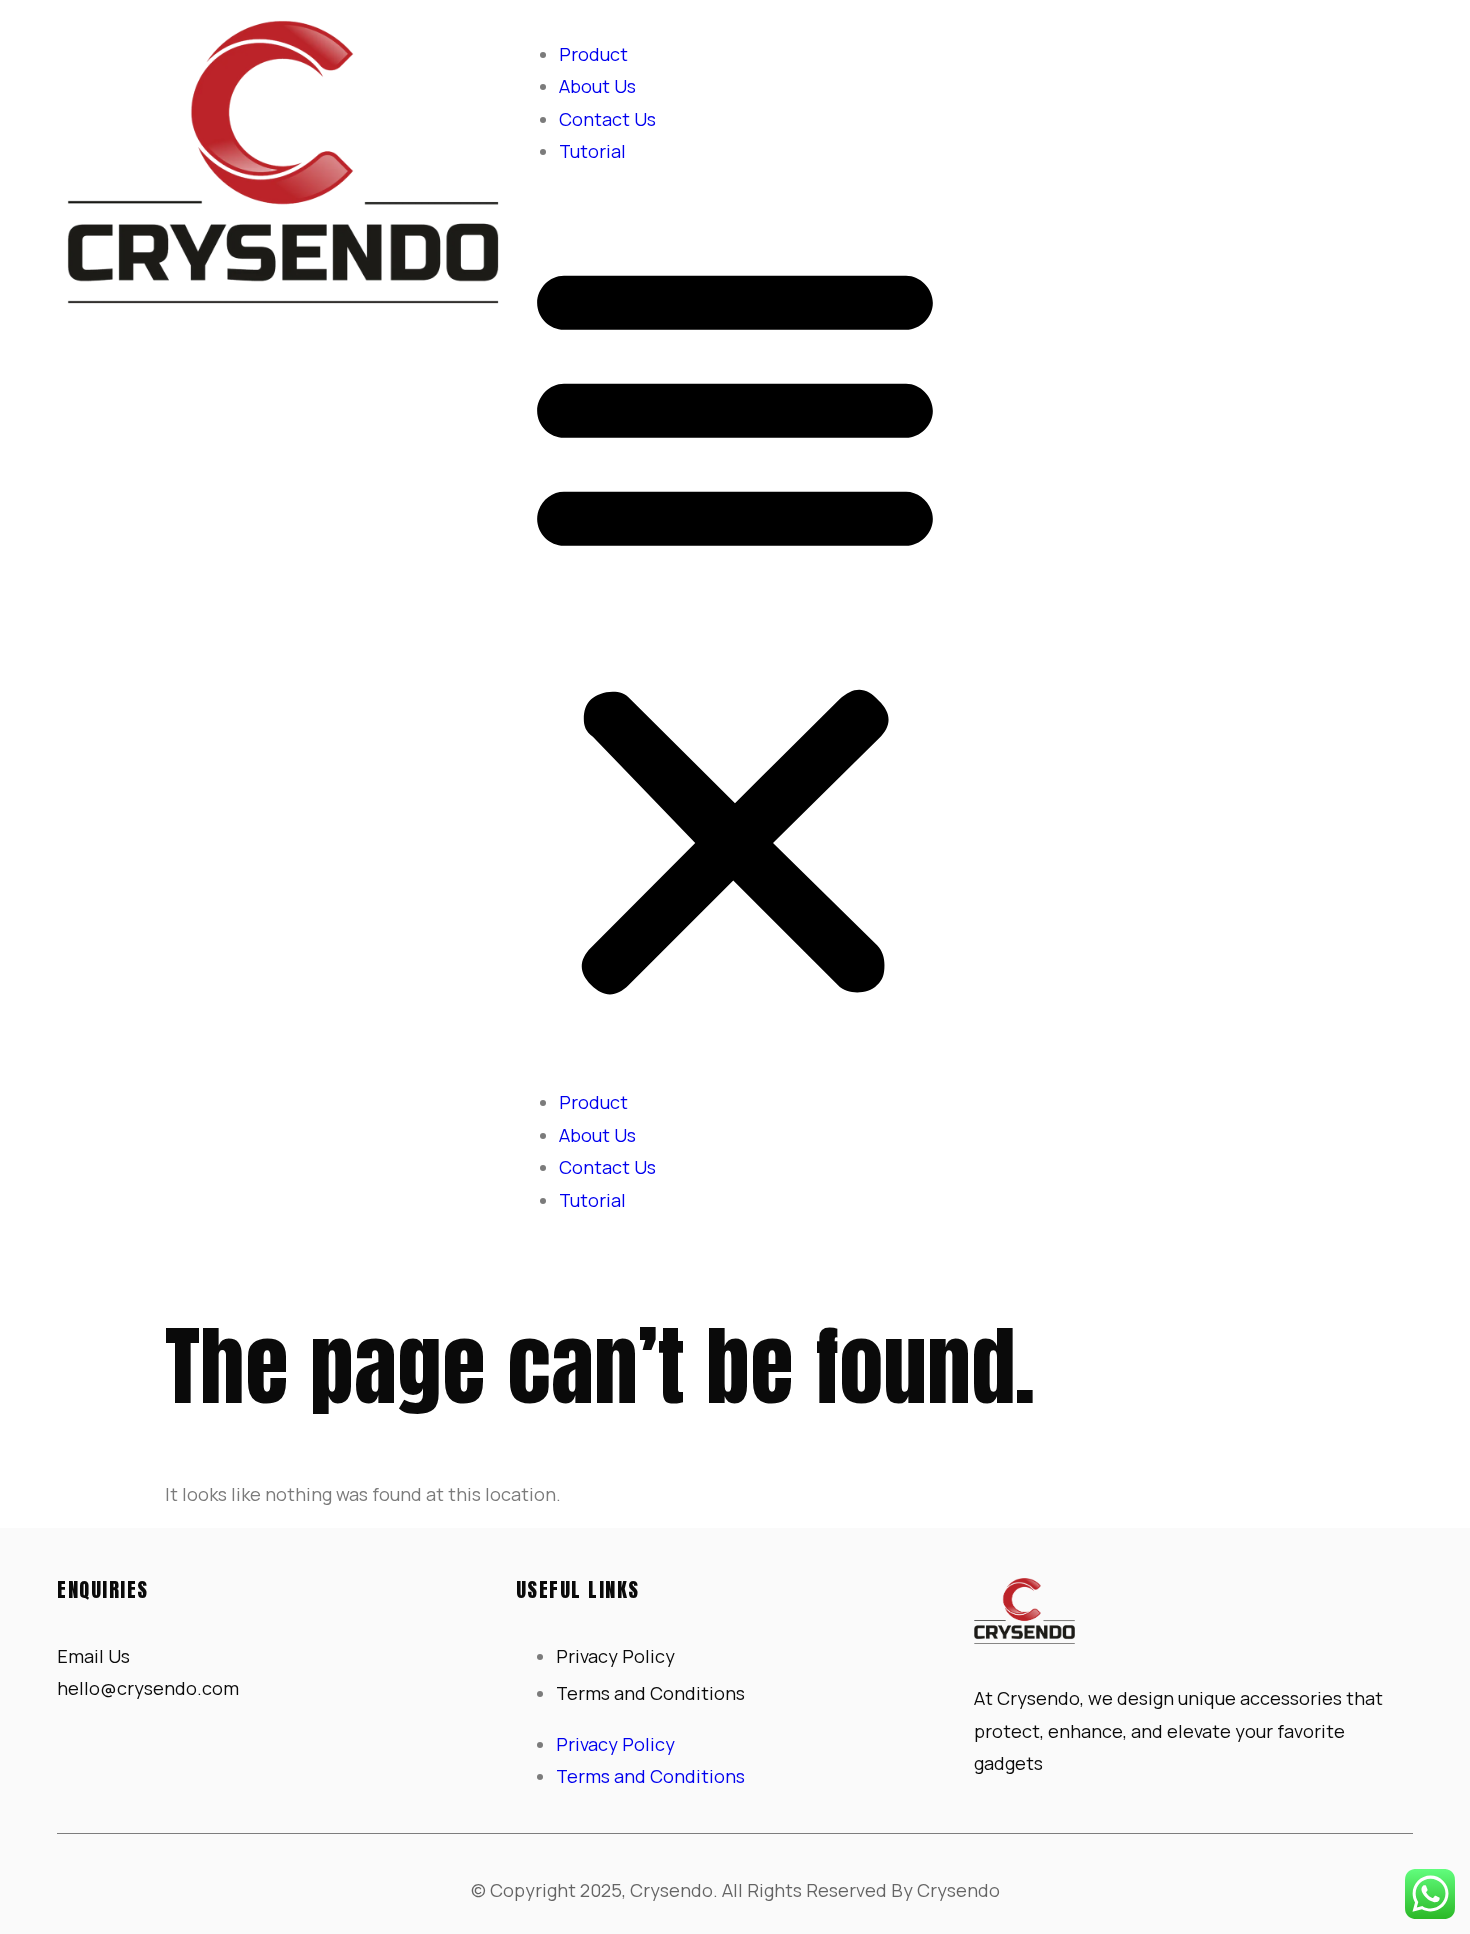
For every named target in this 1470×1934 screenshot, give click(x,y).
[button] (735, 627)
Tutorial (592, 151)
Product (593, 54)
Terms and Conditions (650, 1693)
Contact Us (607, 119)
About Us (597, 86)
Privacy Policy (615, 1656)
